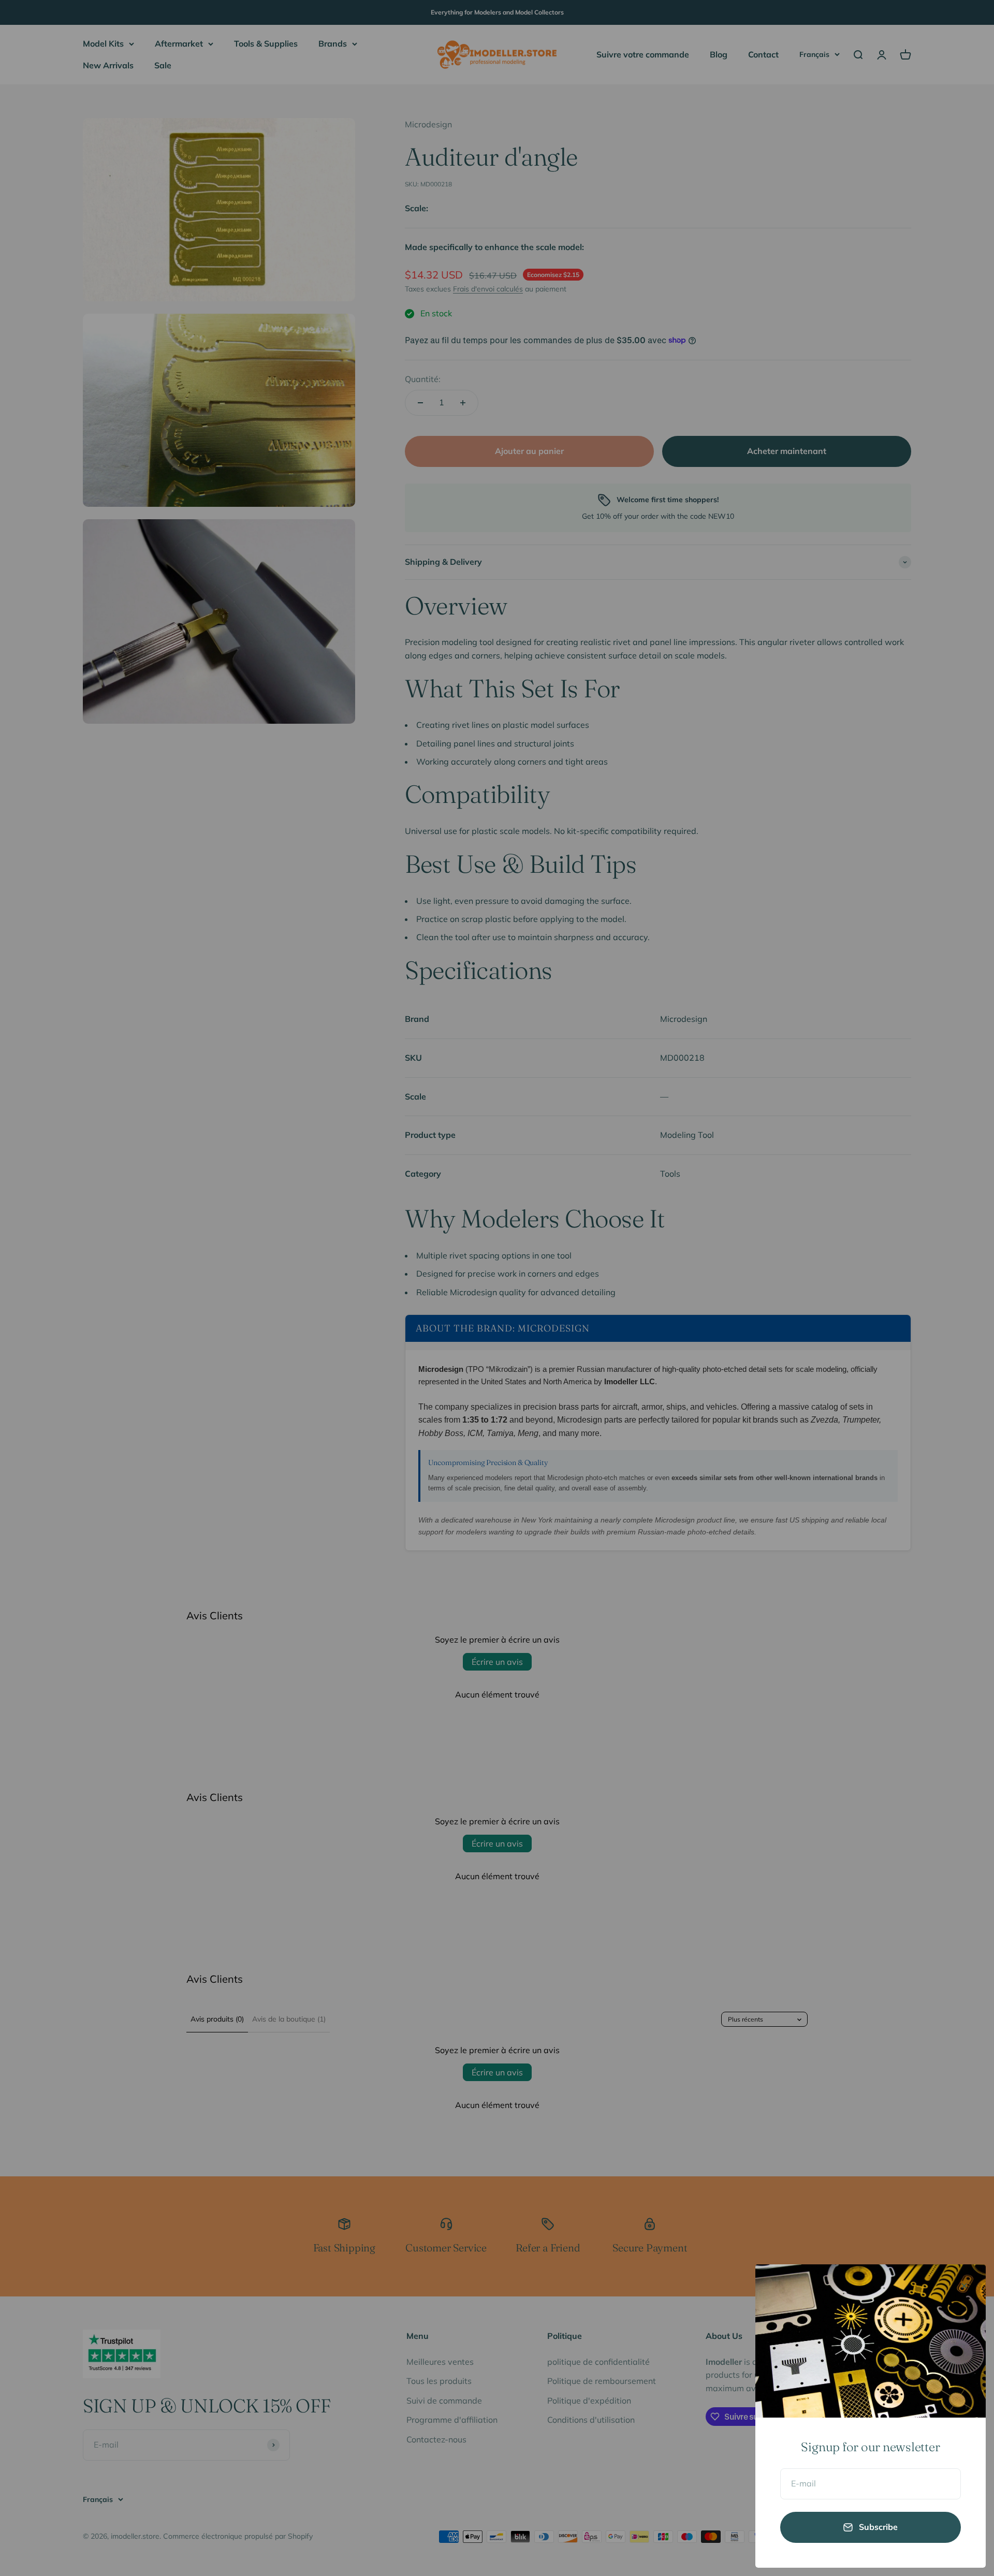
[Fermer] (964, 2286)
